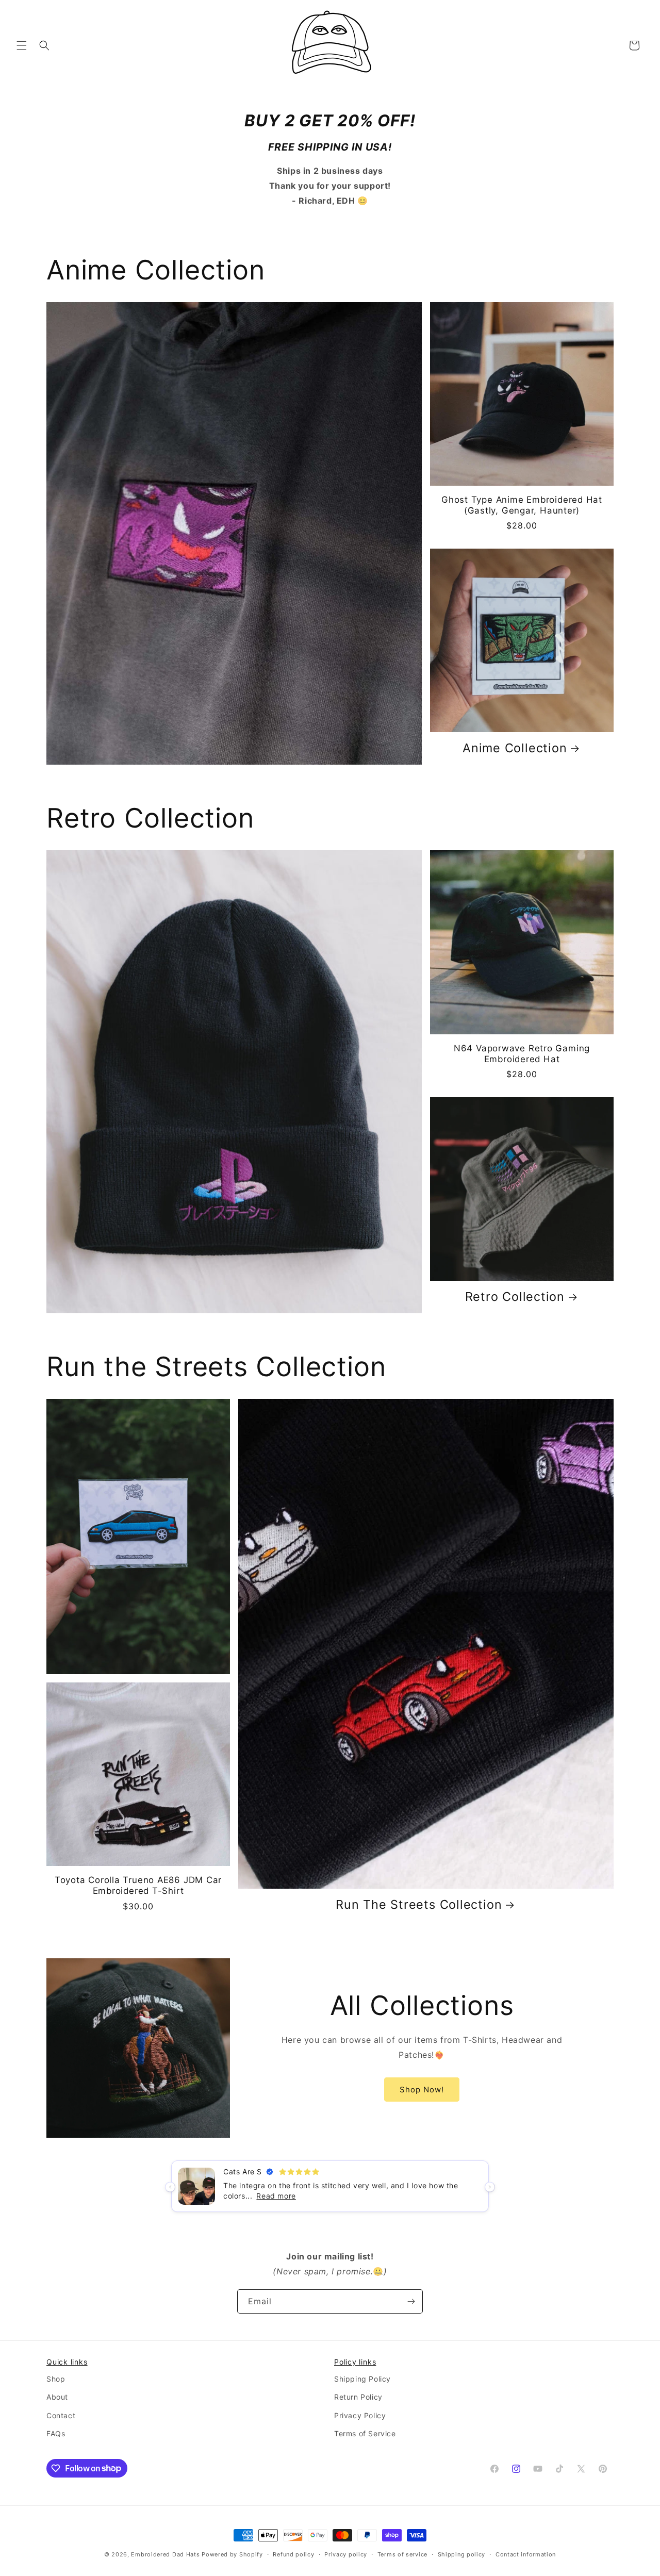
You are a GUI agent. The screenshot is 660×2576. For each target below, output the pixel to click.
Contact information (526, 2554)
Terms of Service (365, 2433)
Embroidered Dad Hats (165, 2554)
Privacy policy (346, 2554)
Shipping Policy (362, 2379)
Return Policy (358, 2397)
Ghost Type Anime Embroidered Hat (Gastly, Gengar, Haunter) (522, 505)
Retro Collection (515, 1297)
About (57, 2397)
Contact (61, 2415)
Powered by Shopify (232, 2554)
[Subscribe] (411, 2301)
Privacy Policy (360, 2415)
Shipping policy (462, 2554)
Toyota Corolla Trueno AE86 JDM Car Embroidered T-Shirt (138, 1885)
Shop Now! (422, 2090)
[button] (22, 45)
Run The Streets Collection (419, 1905)
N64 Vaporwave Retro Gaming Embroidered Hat (522, 1054)
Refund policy (293, 2554)
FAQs (56, 2433)
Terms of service (402, 2554)
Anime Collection (515, 748)
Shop (56, 2379)
